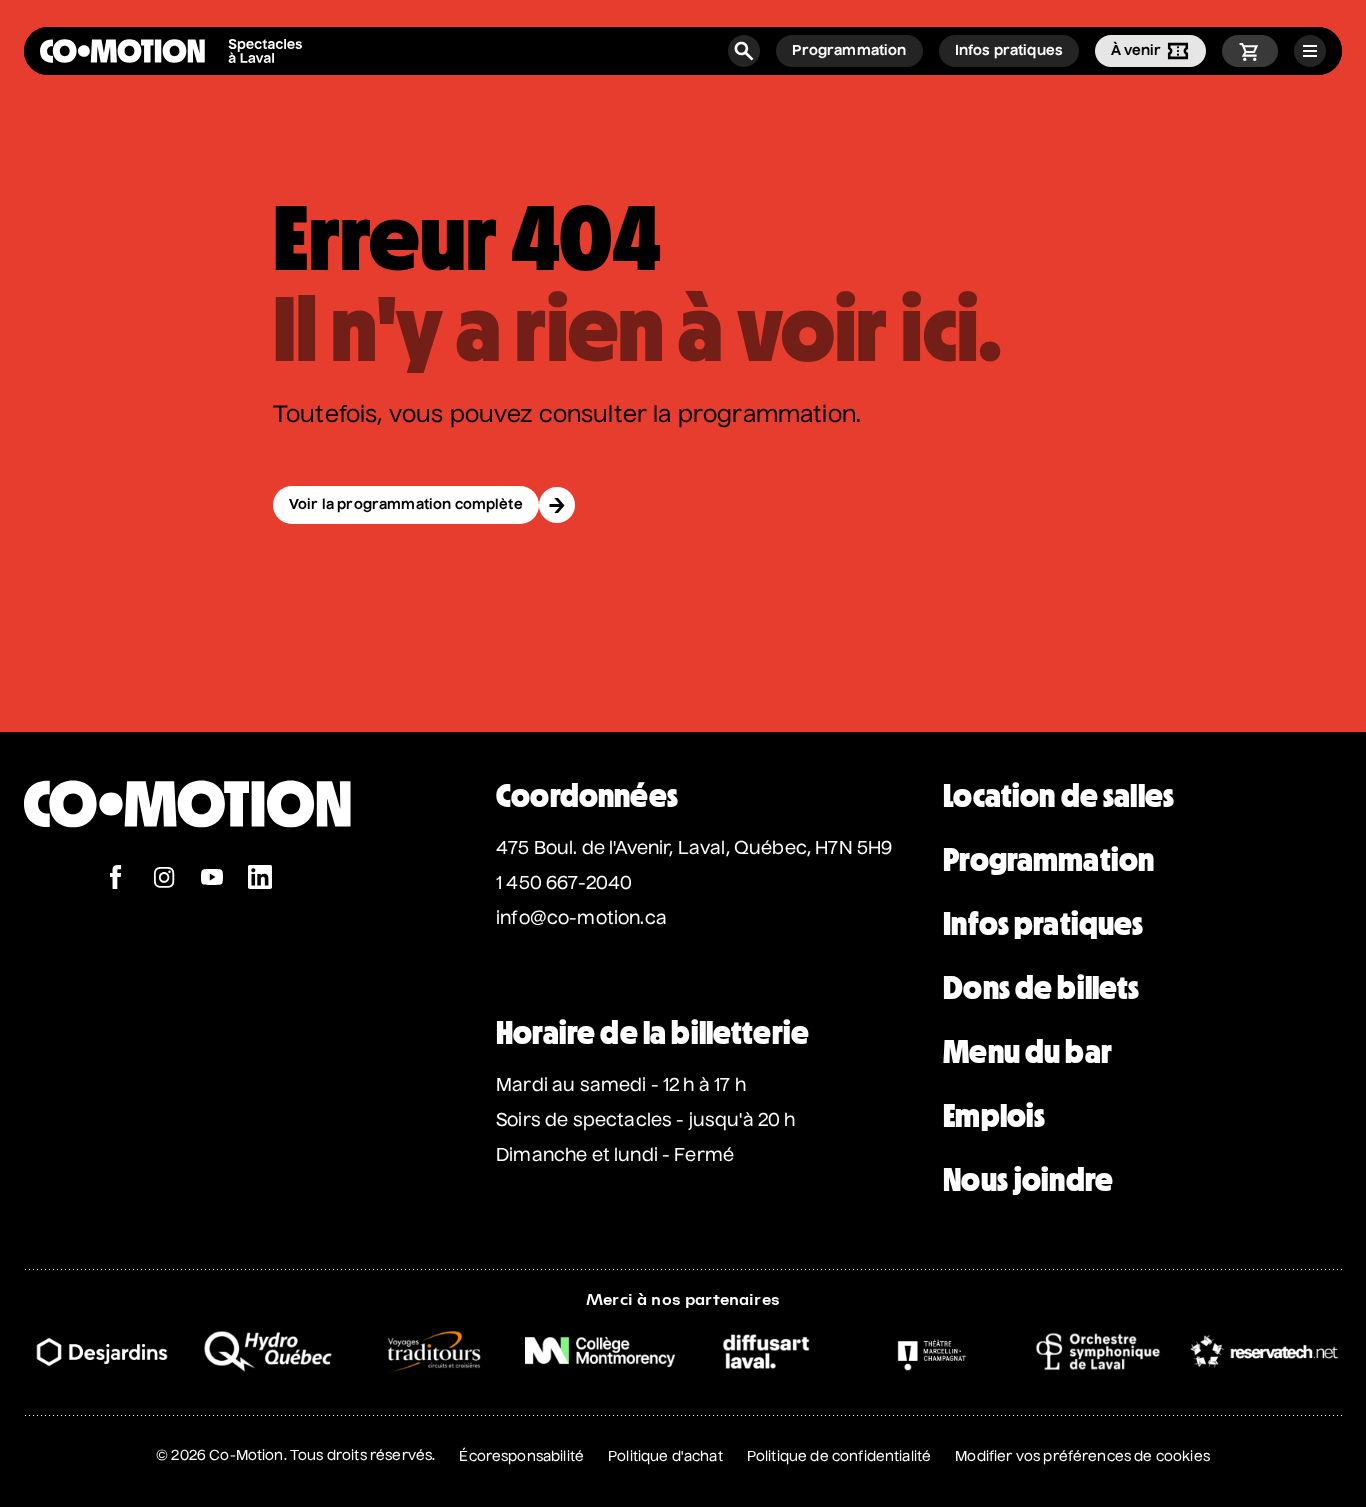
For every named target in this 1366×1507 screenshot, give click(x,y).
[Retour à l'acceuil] (171, 51)
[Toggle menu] (1310, 51)
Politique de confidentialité (839, 1457)
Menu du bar (1027, 1052)
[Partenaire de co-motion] (102, 1352)
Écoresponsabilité (521, 1457)
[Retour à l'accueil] (187, 854)
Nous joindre (1028, 1180)
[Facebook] (116, 879)
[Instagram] (164, 879)
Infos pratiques (1043, 924)
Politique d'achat (665, 1457)
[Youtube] (212, 879)
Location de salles (1058, 796)
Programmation (1048, 860)
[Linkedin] (260, 879)
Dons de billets (1041, 988)
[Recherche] (744, 51)
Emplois (994, 1116)
